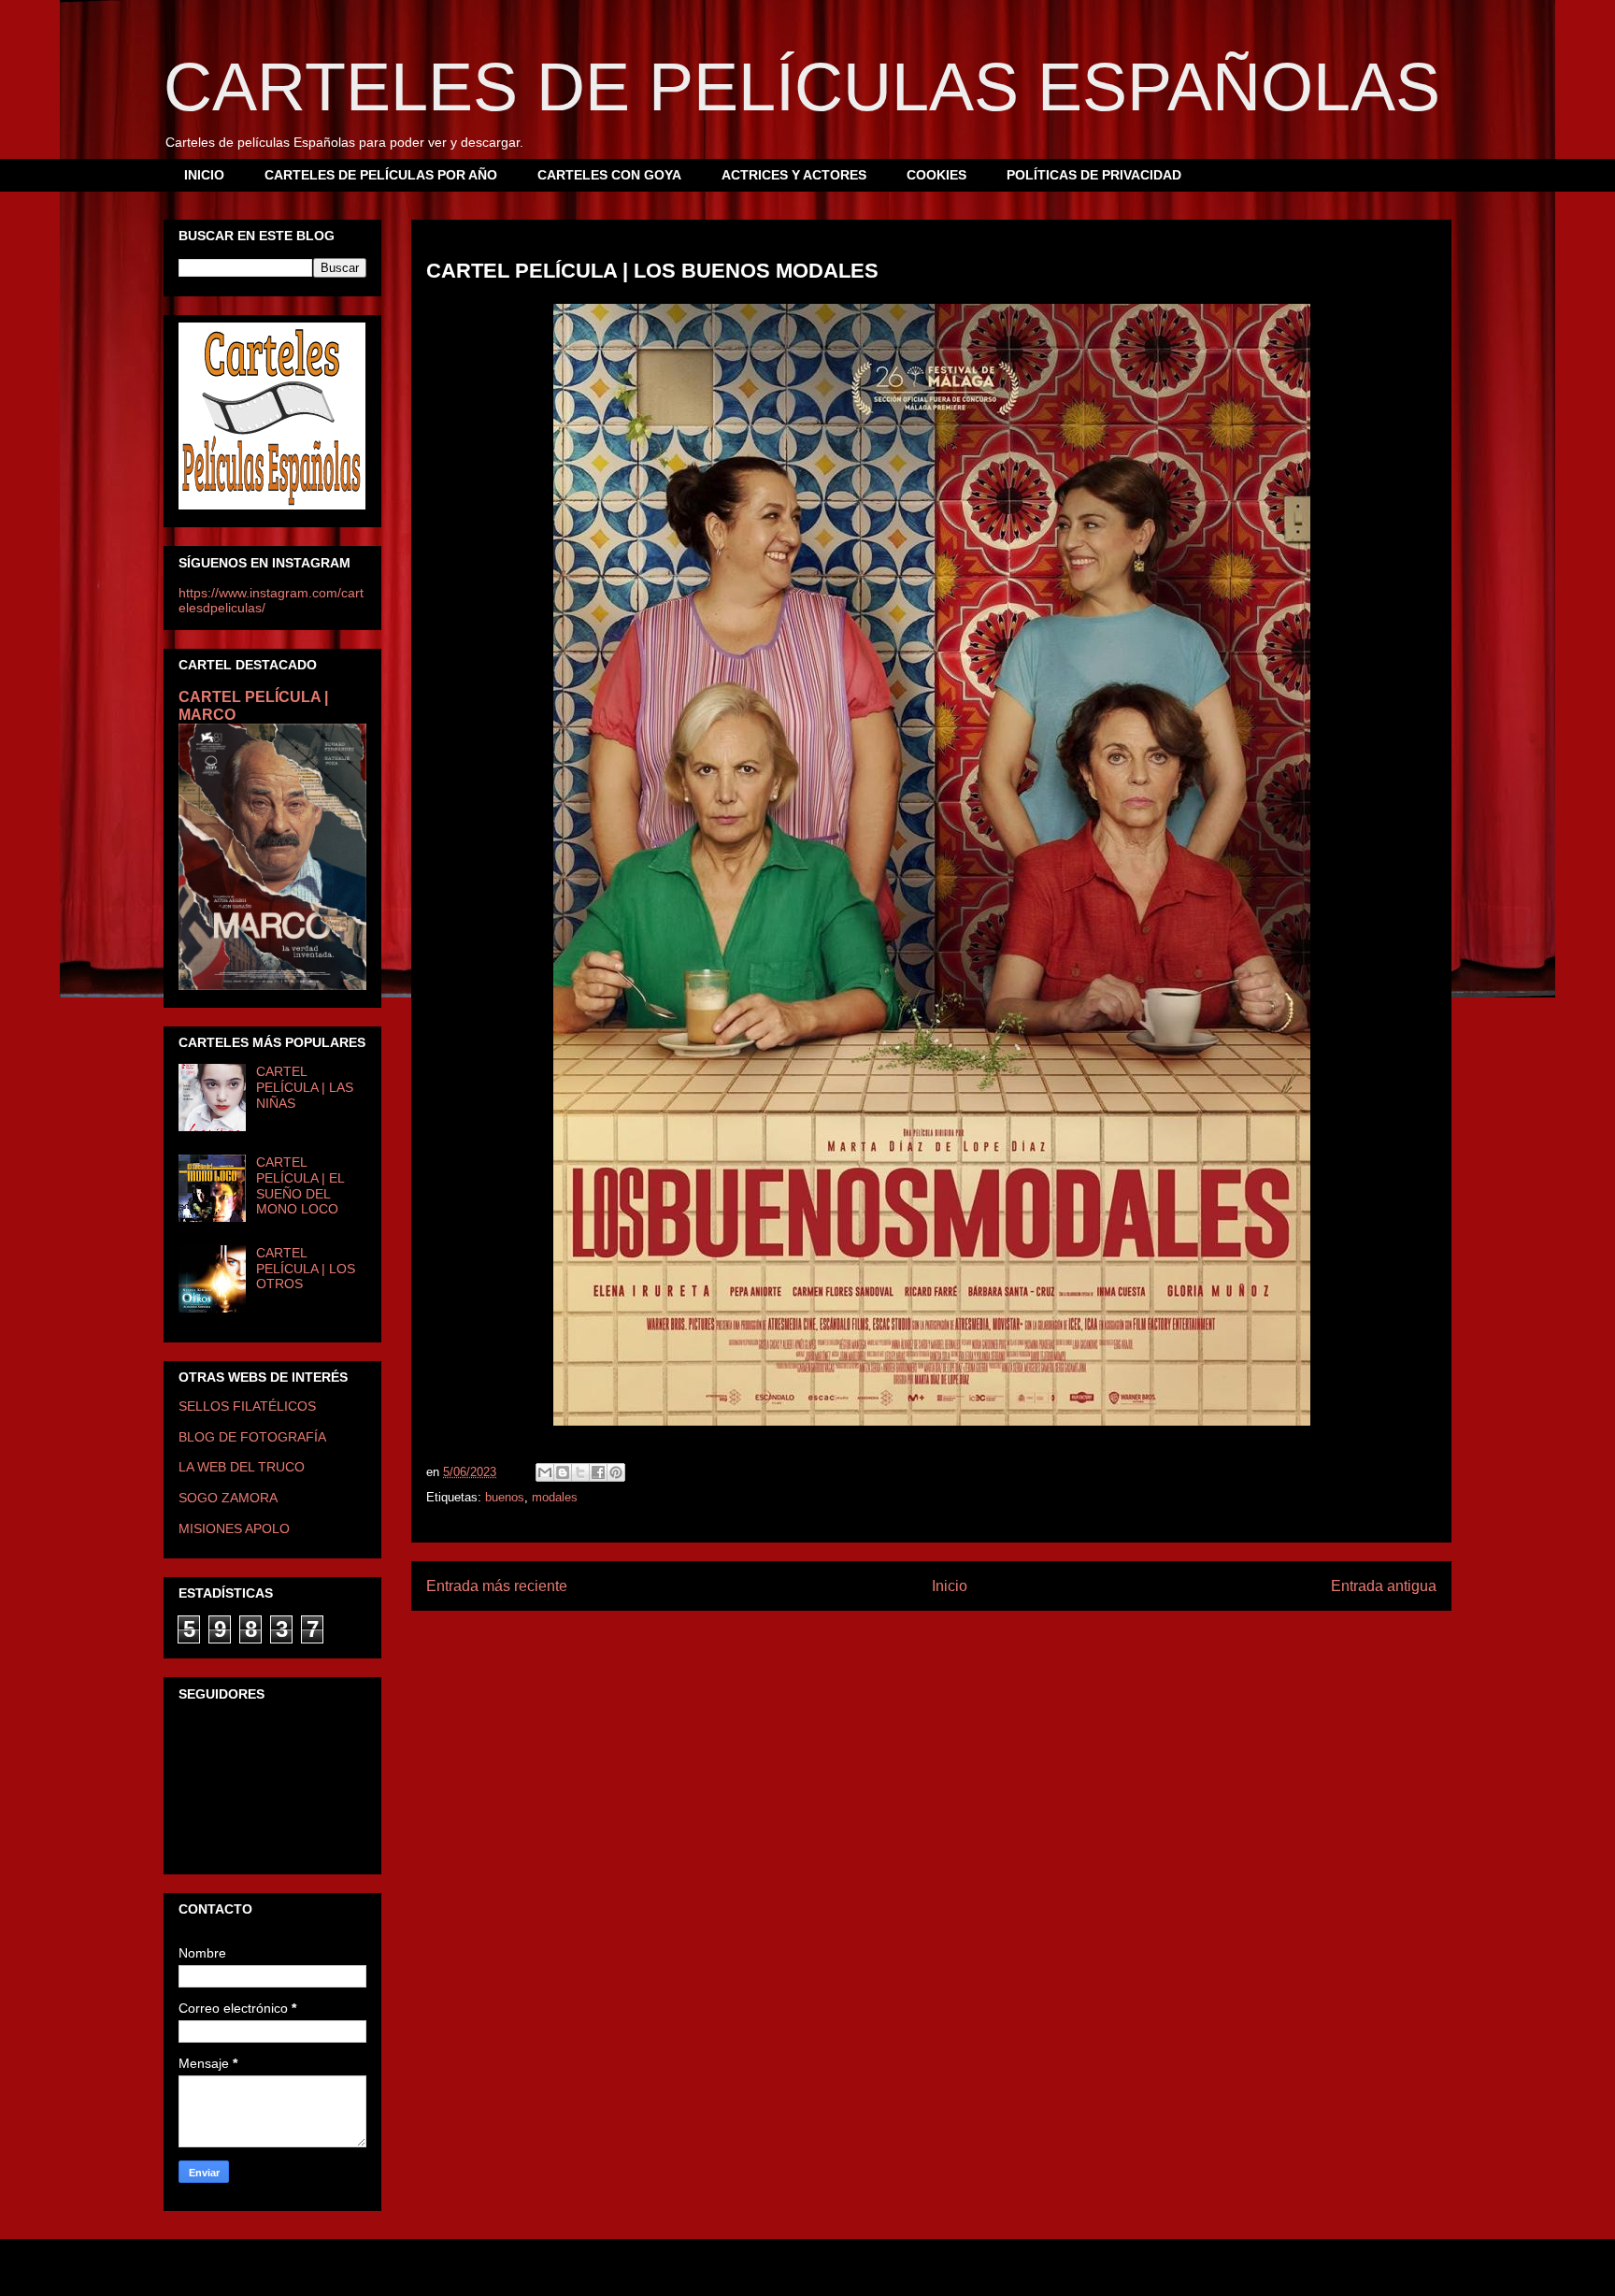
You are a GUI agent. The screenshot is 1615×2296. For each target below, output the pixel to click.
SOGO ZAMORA (228, 1498)
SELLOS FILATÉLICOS (247, 1406)
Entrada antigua (1384, 1586)
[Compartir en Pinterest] (616, 1472)
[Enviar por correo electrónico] (545, 1472)
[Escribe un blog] (563, 1472)
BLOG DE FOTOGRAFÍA (252, 1437)
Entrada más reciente (497, 1586)
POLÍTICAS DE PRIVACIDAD (1094, 175)
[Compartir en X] (580, 1472)
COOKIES (936, 175)
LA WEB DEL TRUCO (242, 1467)
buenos (505, 1497)
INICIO (204, 175)
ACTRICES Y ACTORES (794, 175)
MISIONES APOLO (234, 1528)
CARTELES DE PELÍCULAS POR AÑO (381, 175)
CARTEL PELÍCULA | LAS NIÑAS (305, 1087)
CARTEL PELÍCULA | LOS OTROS (306, 1269)
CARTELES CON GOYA (609, 175)
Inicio (950, 1586)
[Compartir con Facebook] (598, 1472)
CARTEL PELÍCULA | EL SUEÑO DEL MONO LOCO (300, 1185)
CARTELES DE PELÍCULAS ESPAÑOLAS (802, 87)
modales (555, 1497)
